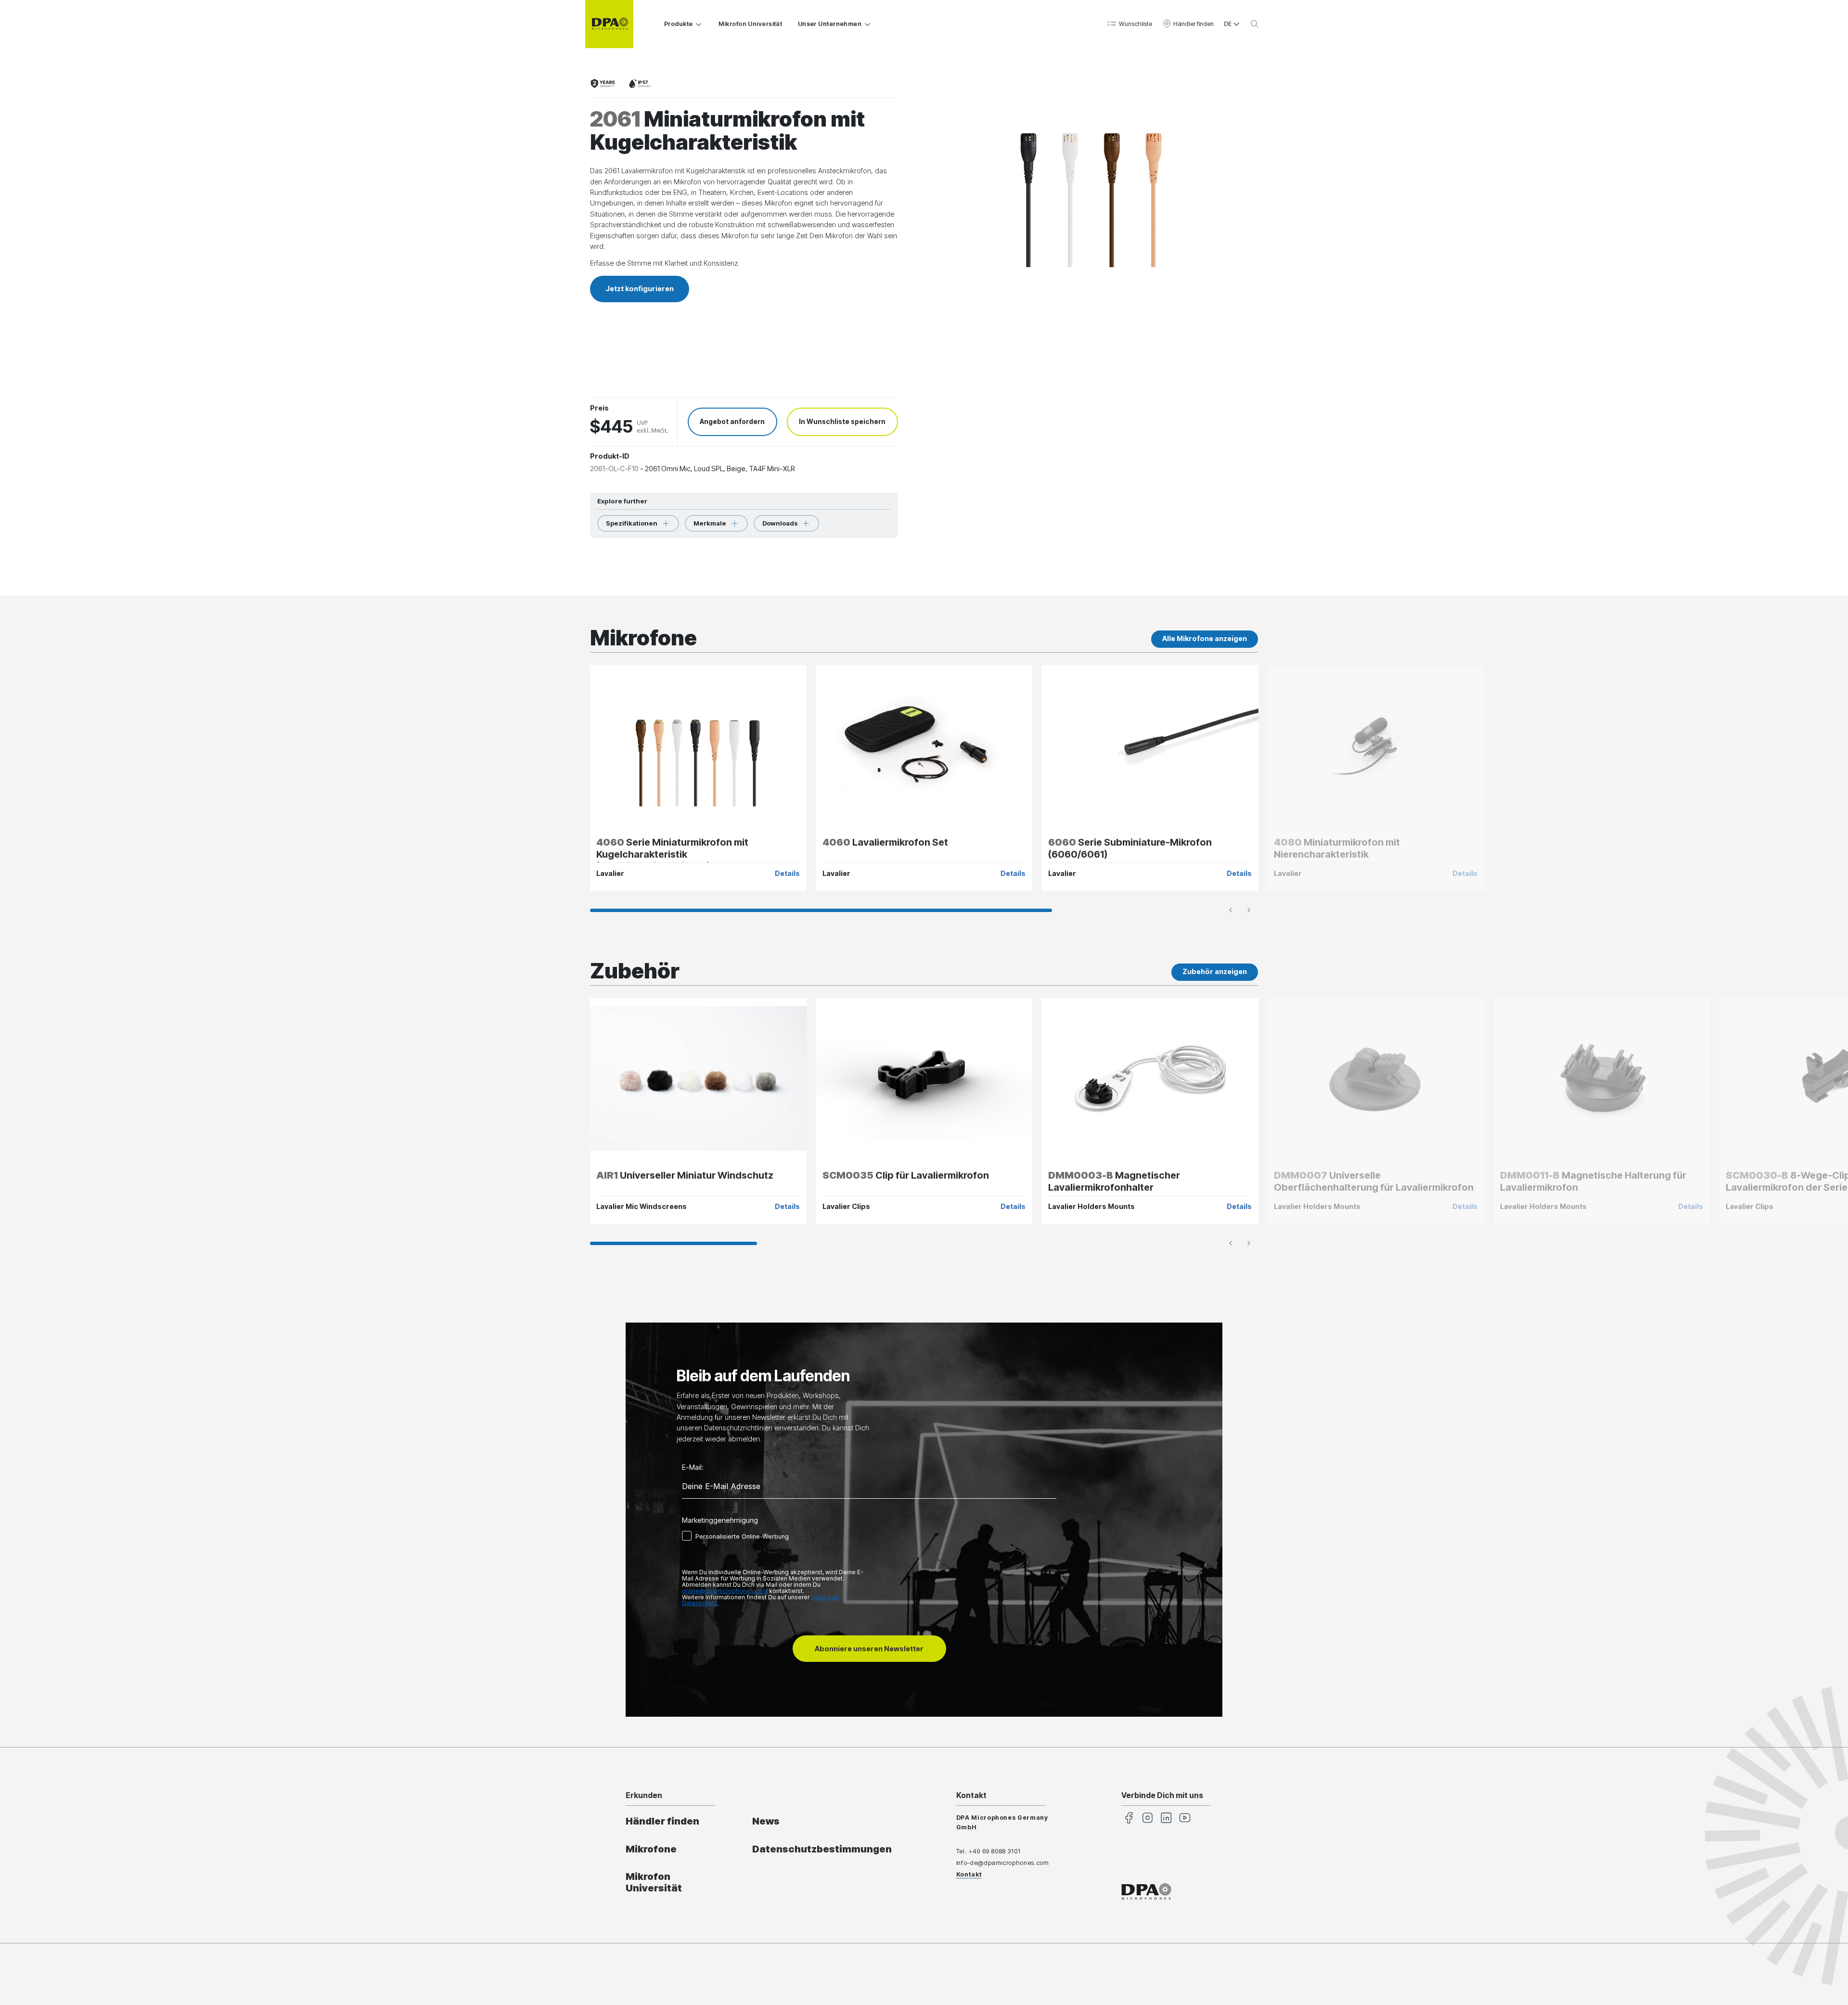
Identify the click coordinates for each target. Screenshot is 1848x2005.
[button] (1129, 24)
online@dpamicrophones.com (725, 1591)
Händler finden (662, 1821)
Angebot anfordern (732, 422)
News (766, 1821)
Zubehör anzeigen (1215, 971)
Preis (599, 408)
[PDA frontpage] (609, 24)
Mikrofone (651, 1849)
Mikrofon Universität (750, 24)
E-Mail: (693, 1467)
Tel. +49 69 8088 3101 (988, 1851)
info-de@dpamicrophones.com (1003, 1863)
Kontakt (969, 1874)
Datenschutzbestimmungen (822, 1849)
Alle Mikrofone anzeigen (1205, 638)
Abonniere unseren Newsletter (869, 1649)
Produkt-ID (610, 456)
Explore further (622, 501)
